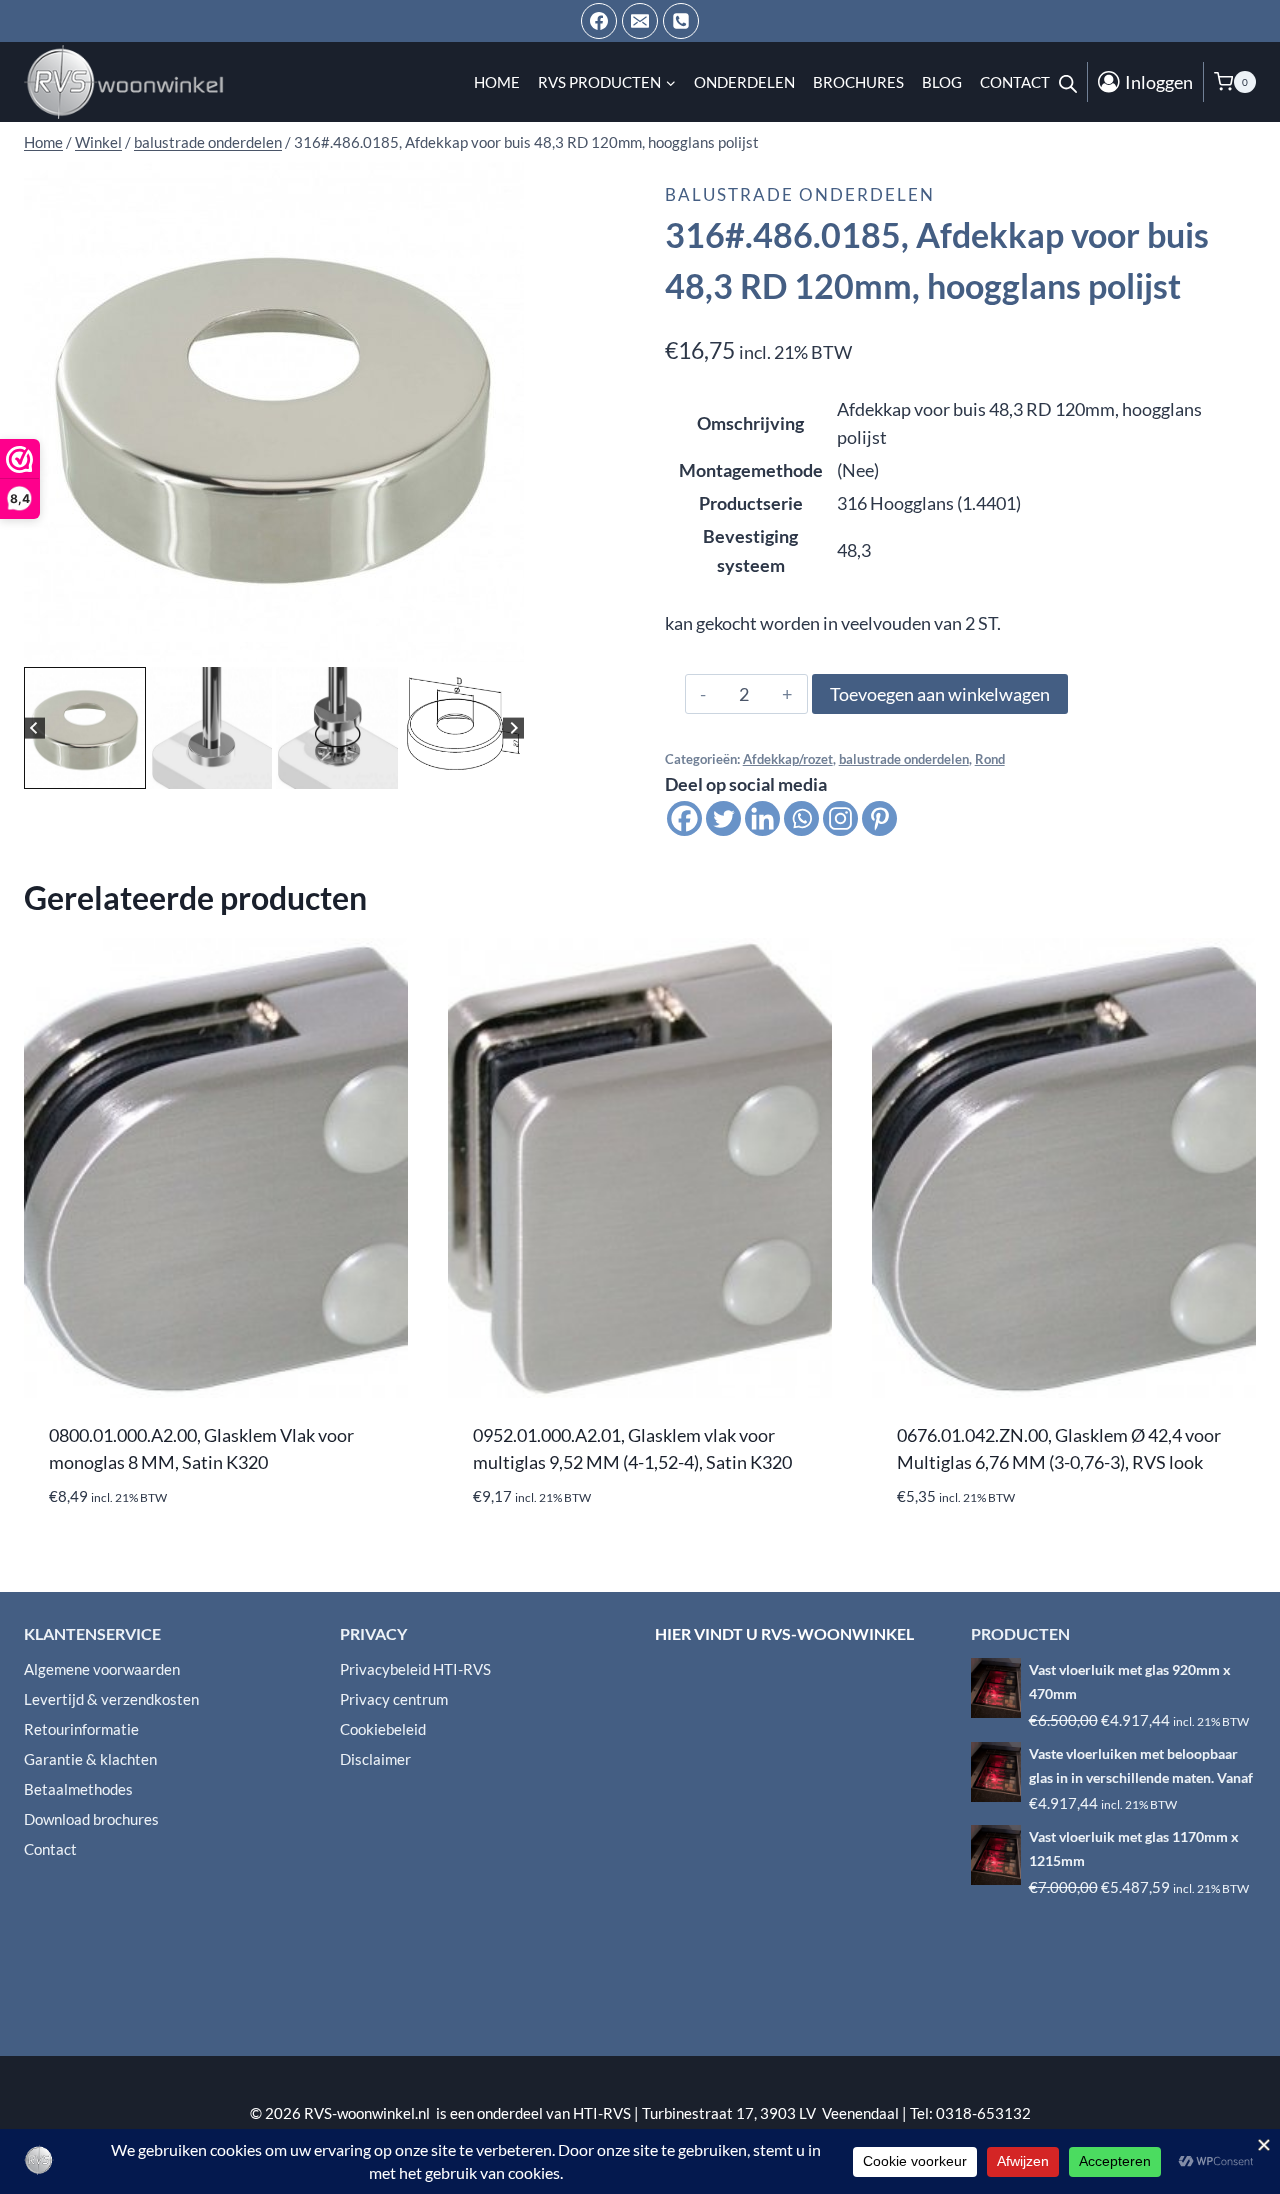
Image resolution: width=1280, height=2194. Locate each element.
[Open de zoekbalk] (1068, 82)
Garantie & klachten (90, 1759)
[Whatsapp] (801, 818)
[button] (85, 728)
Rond (990, 759)
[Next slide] (513, 727)
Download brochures (91, 1819)
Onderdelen (744, 82)
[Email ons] (640, 21)
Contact (1015, 82)
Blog (942, 82)
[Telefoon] (681, 21)
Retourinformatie (81, 1729)
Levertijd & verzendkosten (111, 1699)
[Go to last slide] (34, 727)
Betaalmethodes (78, 1789)
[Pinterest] (879, 818)
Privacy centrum (394, 1699)
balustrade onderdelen (800, 194)
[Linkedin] (762, 818)
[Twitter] (723, 818)
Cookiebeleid (383, 1729)
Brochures (858, 82)
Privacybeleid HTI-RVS (415, 1669)
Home (497, 82)
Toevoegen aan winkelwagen (940, 694)
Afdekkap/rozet (788, 759)
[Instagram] (840, 818)
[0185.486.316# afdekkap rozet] (274, 412)
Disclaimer (375, 1759)
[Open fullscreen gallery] (504, 642)
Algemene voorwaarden (102, 1669)
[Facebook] (599, 21)
